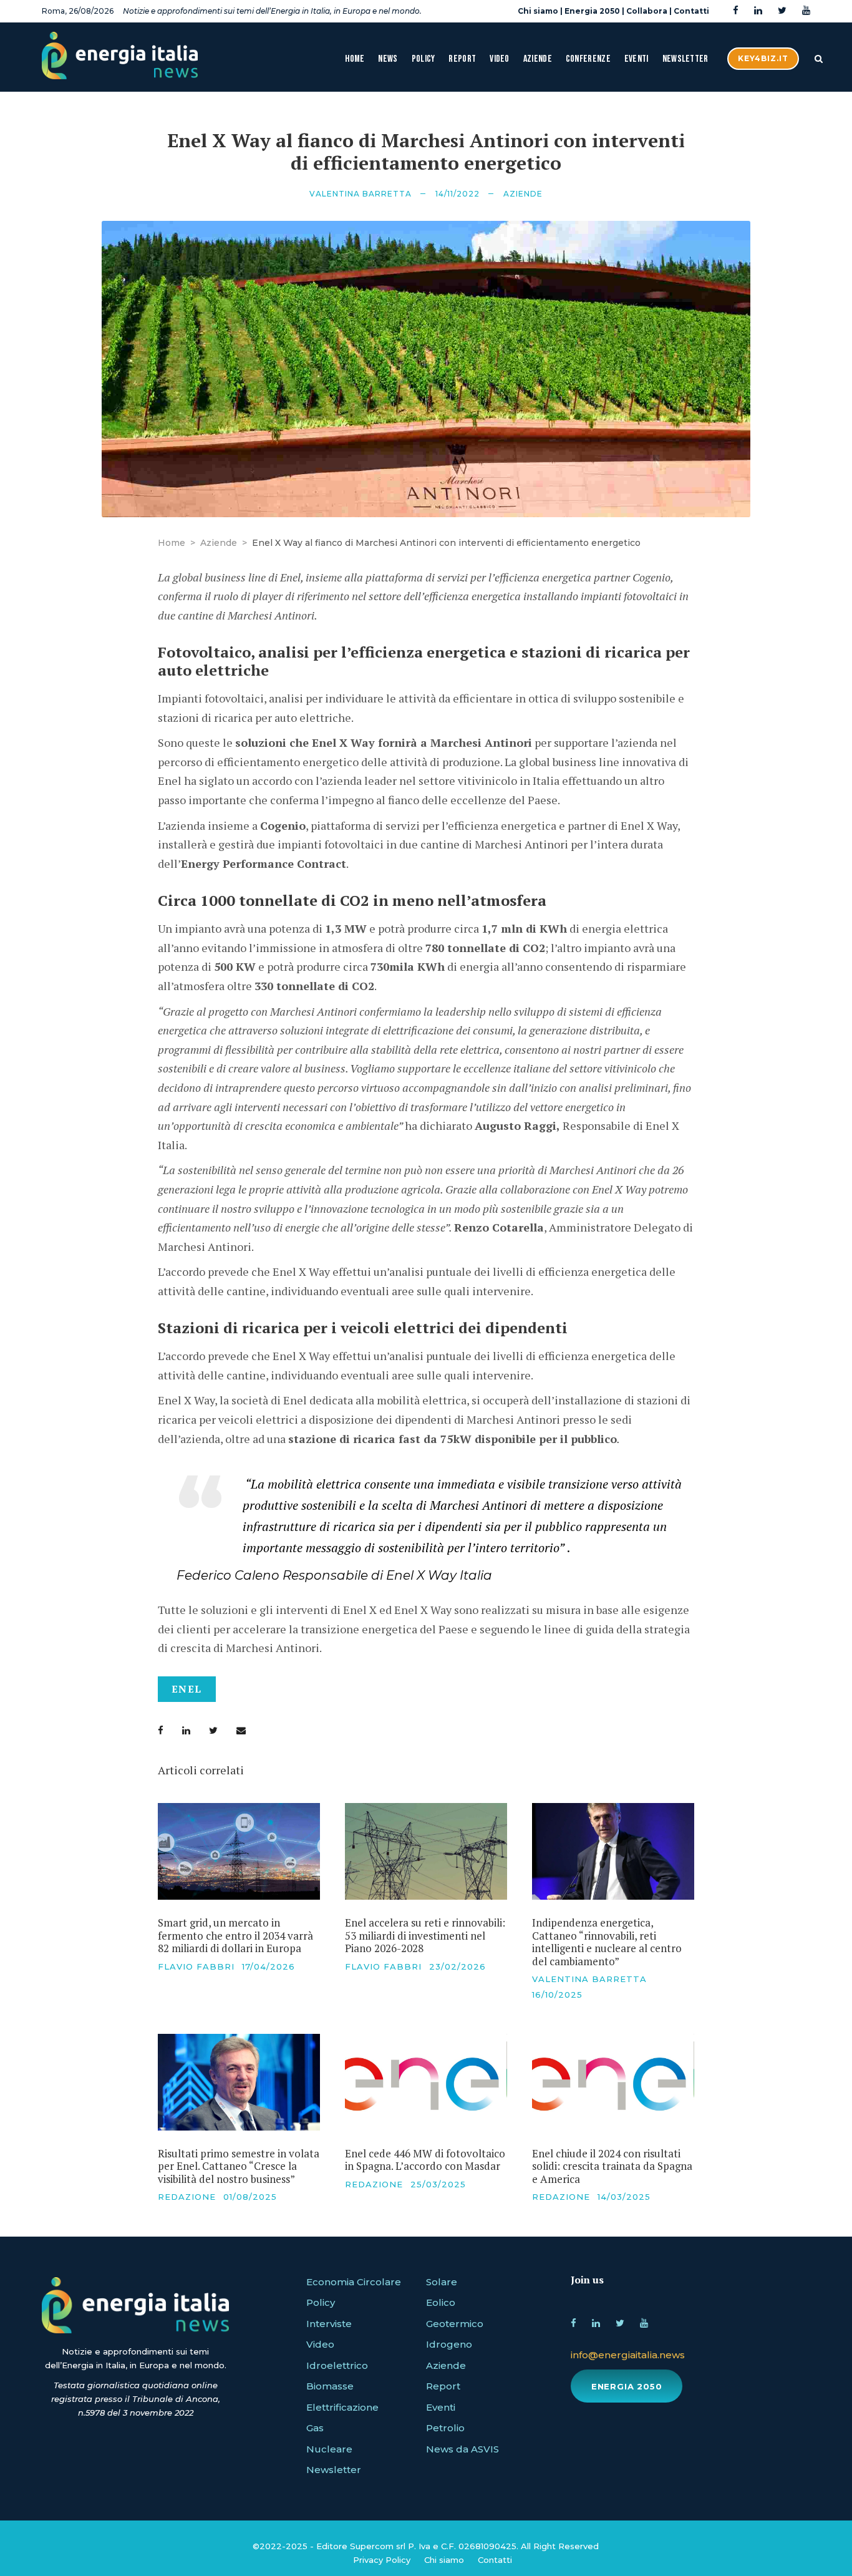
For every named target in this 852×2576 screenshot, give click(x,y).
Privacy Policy (382, 2560)
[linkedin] (758, 11)
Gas (315, 2428)
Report (462, 59)
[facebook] (736, 11)
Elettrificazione (342, 2407)
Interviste (329, 2324)
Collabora (647, 11)
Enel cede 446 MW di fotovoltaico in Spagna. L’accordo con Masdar (425, 2160)
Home (355, 59)
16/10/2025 (557, 1995)
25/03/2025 (438, 2184)
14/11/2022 (457, 194)
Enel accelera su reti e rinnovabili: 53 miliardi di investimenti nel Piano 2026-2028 (425, 1935)
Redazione (187, 2197)
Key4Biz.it (763, 58)
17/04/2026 (269, 1966)
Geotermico (455, 2324)
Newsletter (685, 59)
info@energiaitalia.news (628, 2355)
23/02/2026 (457, 1966)
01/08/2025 (250, 2197)
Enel (187, 1689)
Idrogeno (449, 2344)
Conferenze (588, 59)
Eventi (637, 59)
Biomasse (330, 2386)
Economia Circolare (354, 2282)
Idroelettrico (337, 2365)
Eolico (441, 2302)
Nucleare (329, 2449)
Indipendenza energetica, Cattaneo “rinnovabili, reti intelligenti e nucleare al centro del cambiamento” (607, 1942)
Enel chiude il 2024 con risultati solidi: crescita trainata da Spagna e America (612, 2166)
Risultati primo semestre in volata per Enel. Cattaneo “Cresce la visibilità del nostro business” (239, 2166)
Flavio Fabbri (196, 1966)
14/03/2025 (624, 2197)
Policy (424, 59)
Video (500, 59)
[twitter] (782, 11)
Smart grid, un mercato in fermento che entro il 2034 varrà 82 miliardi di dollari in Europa (235, 1935)
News (388, 59)
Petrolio (445, 2428)
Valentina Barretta (361, 194)
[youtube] (806, 11)
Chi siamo (538, 11)
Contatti (691, 11)
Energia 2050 (592, 11)
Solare (442, 2282)
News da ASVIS (462, 2449)
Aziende (538, 59)
